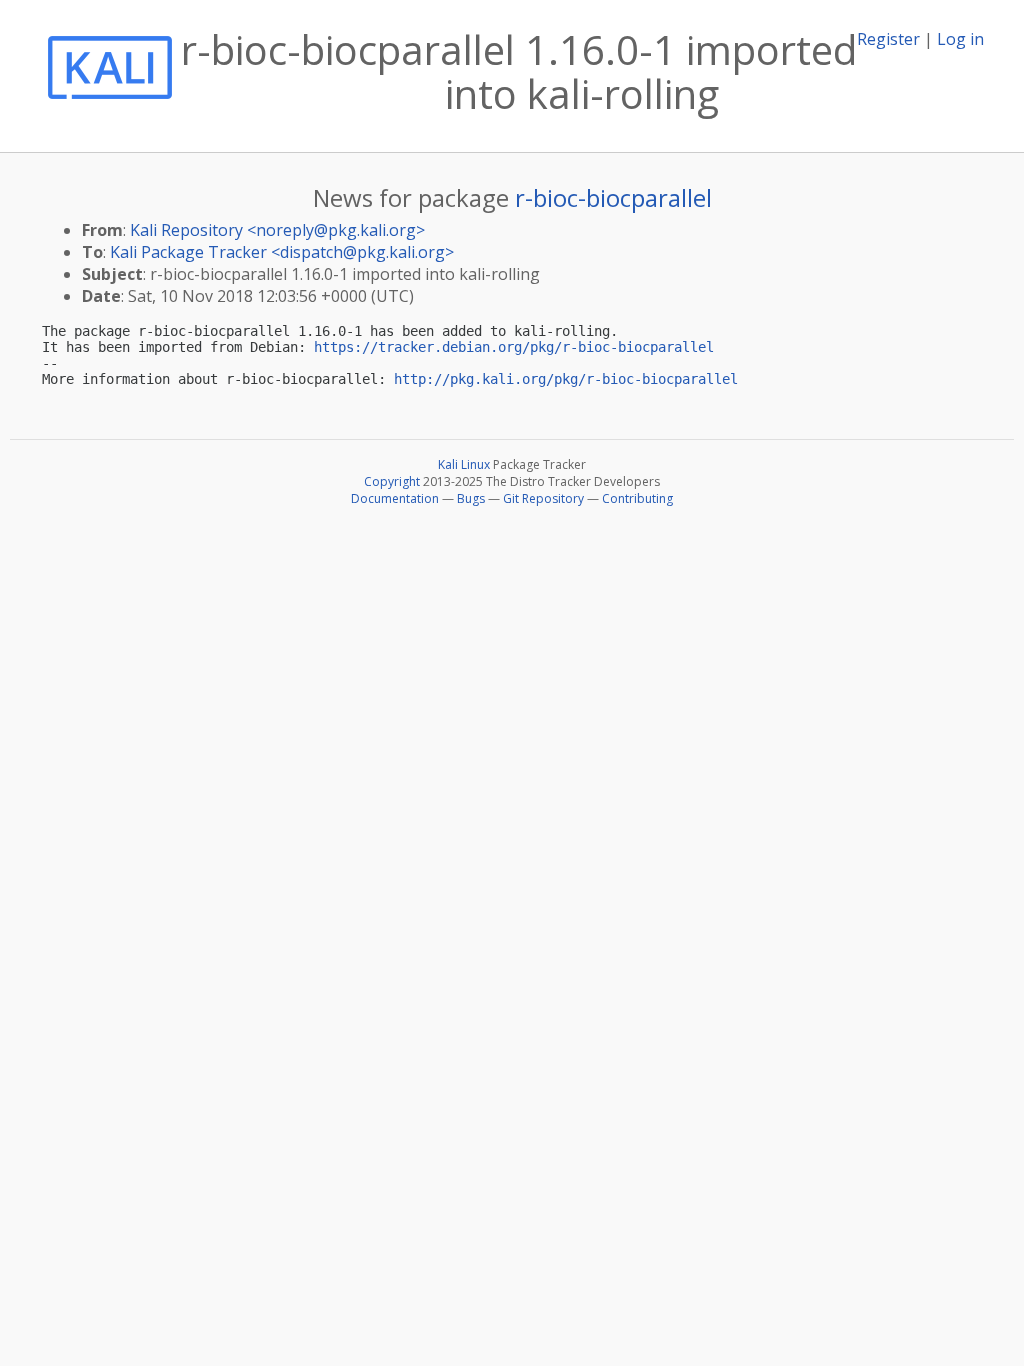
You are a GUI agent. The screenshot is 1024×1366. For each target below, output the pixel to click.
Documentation (395, 498)
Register (888, 39)
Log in (960, 39)
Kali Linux (464, 464)
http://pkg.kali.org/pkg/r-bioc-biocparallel (566, 379)
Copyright (392, 481)
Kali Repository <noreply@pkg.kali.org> (277, 230)
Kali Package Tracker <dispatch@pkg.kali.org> (282, 252)
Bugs (471, 498)
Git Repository (543, 498)
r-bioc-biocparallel (613, 197)
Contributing (637, 498)
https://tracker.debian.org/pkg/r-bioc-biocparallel (514, 347)
